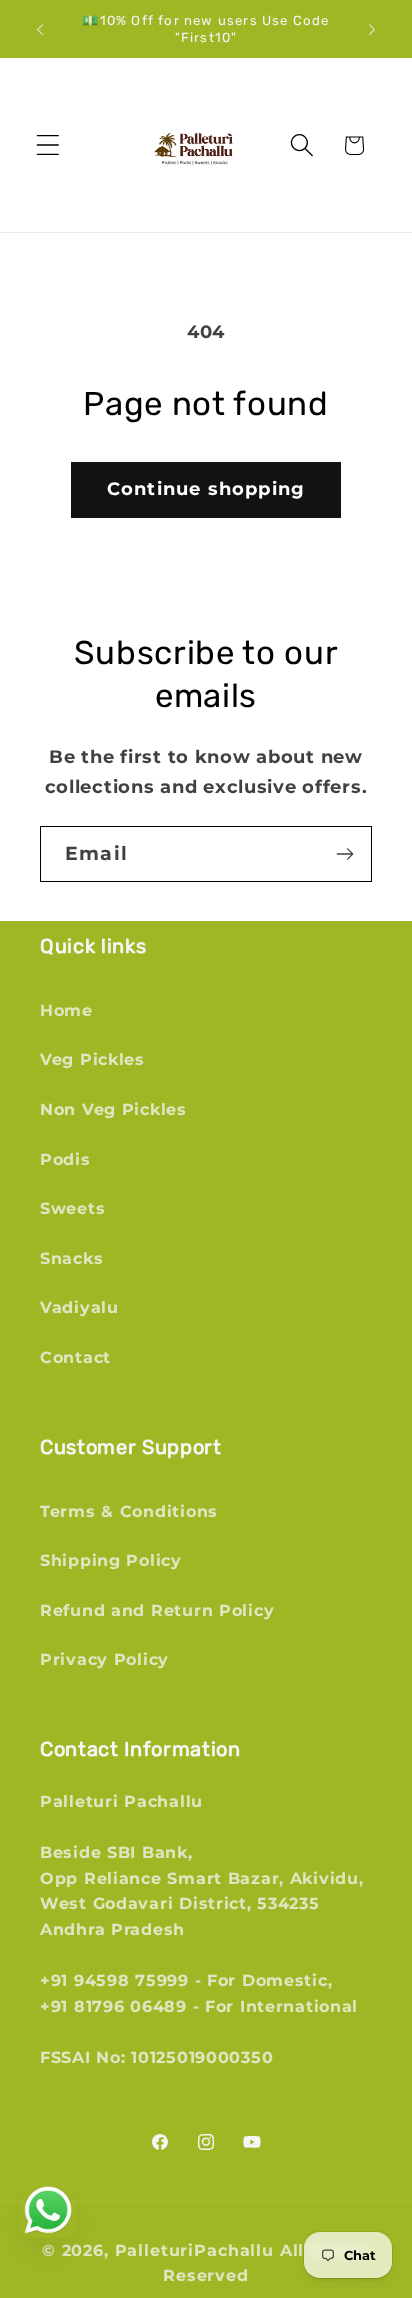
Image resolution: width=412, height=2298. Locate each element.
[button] (48, 145)
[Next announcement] (372, 29)
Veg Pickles (92, 1059)
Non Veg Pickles (113, 1109)
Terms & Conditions (129, 1511)
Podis (65, 1159)
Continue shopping (206, 489)
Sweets (72, 1208)
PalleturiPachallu (194, 2250)
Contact (75, 1357)
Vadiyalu (79, 1307)
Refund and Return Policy (157, 1610)
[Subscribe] (344, 854)
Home (66, 1010)
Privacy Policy (104, 1659)
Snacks (71, 1258)
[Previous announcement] (40, 29)
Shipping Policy (111, 1560)
